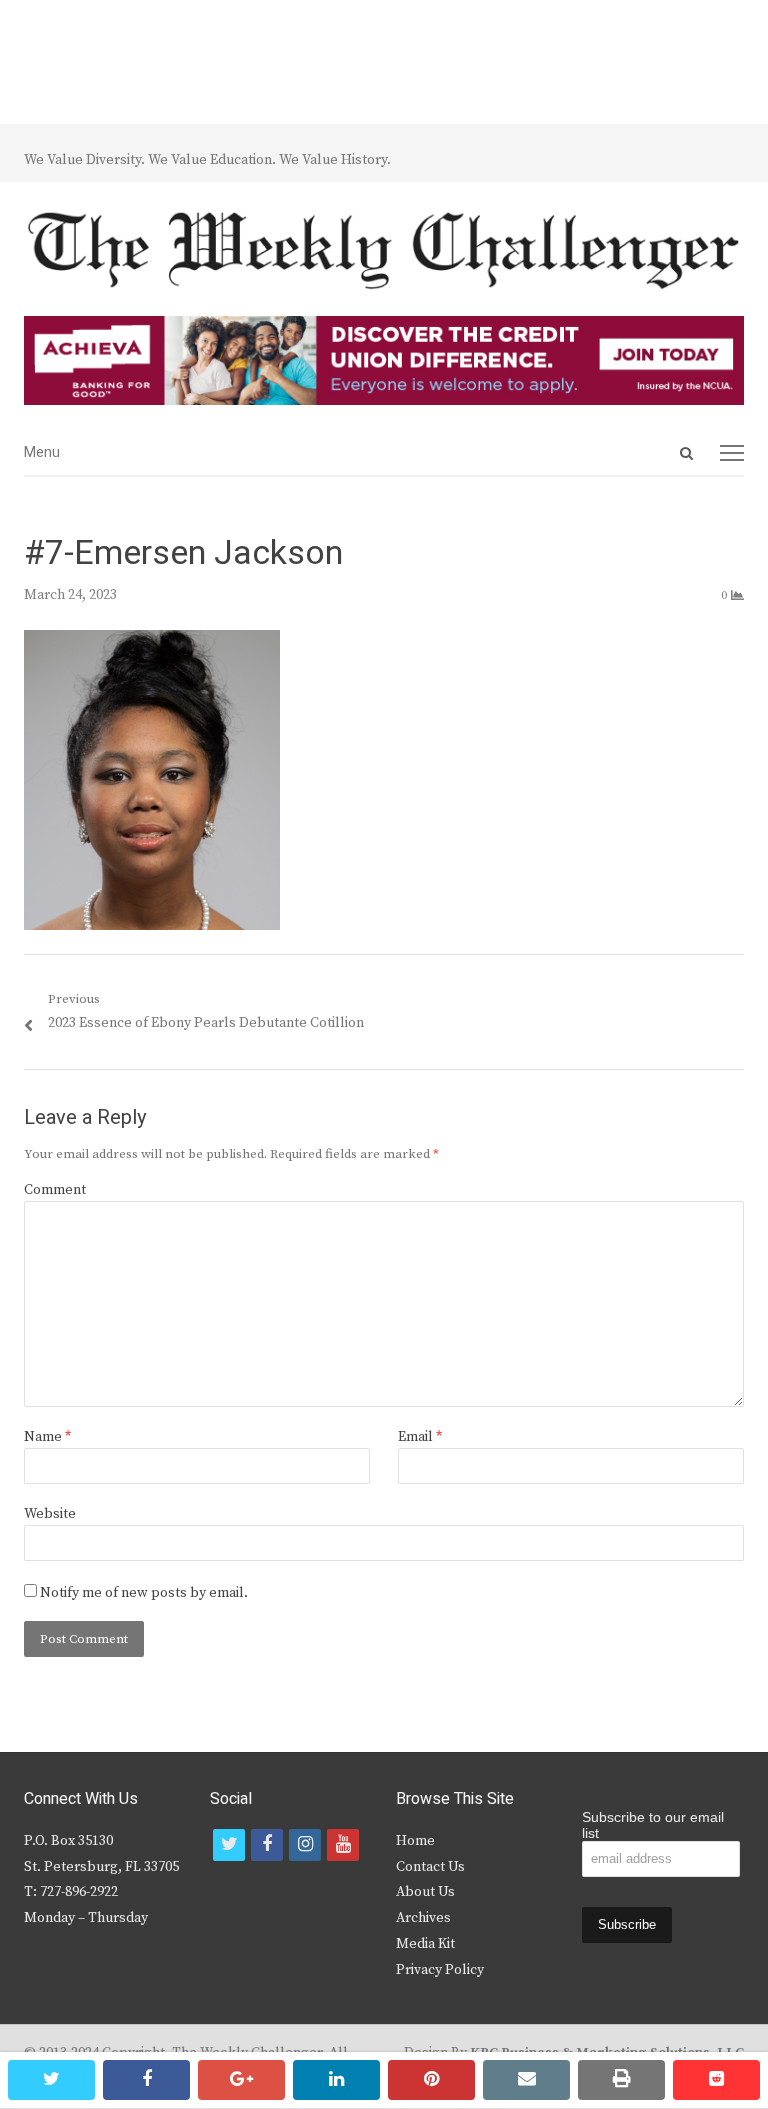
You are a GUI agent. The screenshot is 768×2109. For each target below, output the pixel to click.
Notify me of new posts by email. (144, 1593)
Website (50, 1514)
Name (47, 1437)
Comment (55, 1190)
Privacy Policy (440, 1970)
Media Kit (425, 1944)
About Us (425, 1892)
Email (420, 1437)
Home (415, 1841)
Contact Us (430, 1867)
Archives (423, 1918)
